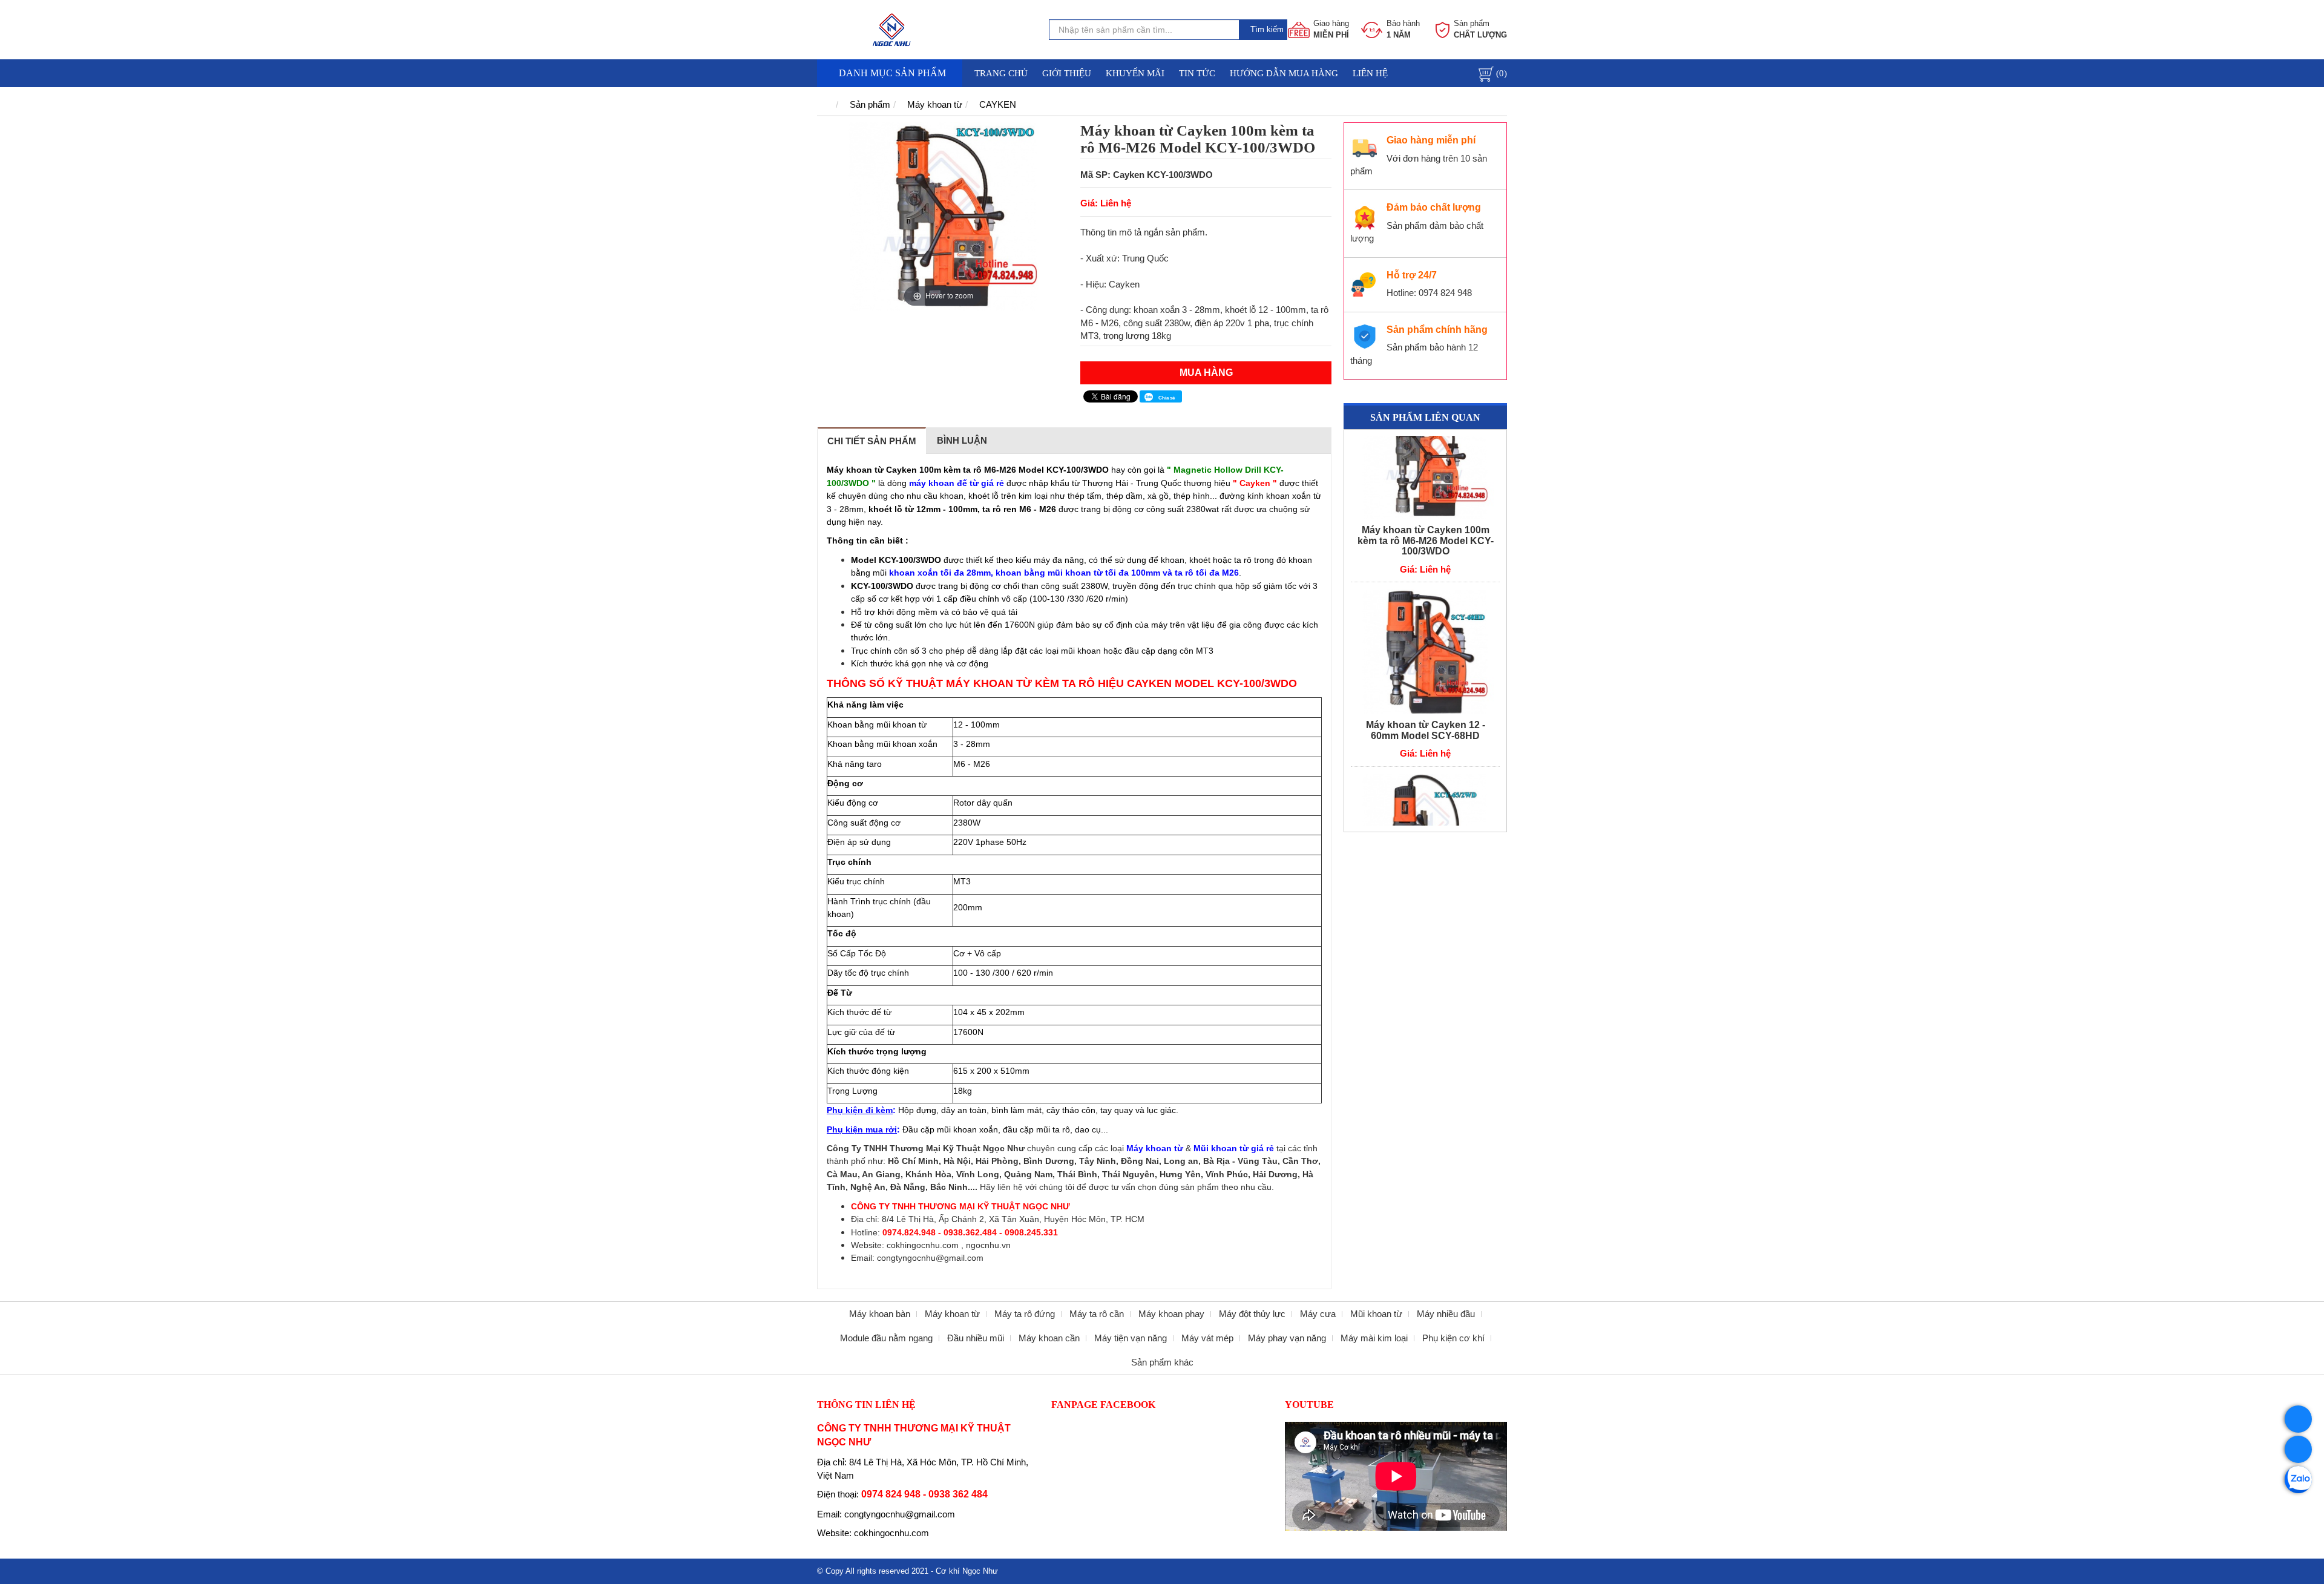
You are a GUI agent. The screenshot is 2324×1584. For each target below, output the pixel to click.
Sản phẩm (870, 104)
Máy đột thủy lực (1252, 1314)
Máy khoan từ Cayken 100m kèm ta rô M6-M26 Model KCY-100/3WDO (1426, 511)
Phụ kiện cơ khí (1453, 1338)
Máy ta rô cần (1097, 1314)
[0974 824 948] (2298, 1419)
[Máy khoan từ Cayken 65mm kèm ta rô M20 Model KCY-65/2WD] (1425, 807)
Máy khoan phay (1171, 1314)
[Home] (893, 29)
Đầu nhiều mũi (976, 1338)
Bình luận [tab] (962, 440)
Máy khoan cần (1049, 1338)
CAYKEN (998, 104)
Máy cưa (1318, 1314)
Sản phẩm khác (1162, 1362)
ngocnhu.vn (988, 1245)
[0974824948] (2298, 1480)
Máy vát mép (1207, 1338)
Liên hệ (1370, 73)
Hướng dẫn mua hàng (1284, 73)
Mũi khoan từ (1376, 1314)
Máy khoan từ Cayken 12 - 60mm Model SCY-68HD (1426, 701)
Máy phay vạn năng (1287, 1338)
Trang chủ (1001, 73)
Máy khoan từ (935, 104)
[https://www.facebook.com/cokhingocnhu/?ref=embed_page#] (2298, 1449)
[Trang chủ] (824, 104)
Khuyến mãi (1135, 73)
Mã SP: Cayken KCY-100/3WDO (1147, 175)
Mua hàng (1206, 373)
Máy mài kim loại (1374, 1338)
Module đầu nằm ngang (886, 1338)
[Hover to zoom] (943, 216)
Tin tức (1197, 73)
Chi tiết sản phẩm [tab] (872, 441)
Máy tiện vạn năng (1131, 1338)
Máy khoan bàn (880, 1314)
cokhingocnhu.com (923, 1245)
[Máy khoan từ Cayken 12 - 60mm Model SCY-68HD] (1425, 622)
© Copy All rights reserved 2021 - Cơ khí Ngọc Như (908, 1571)
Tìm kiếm (1266, 29)
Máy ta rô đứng (1025, 1314)
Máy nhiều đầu (1446, 1314)
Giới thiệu (1067, 73)
